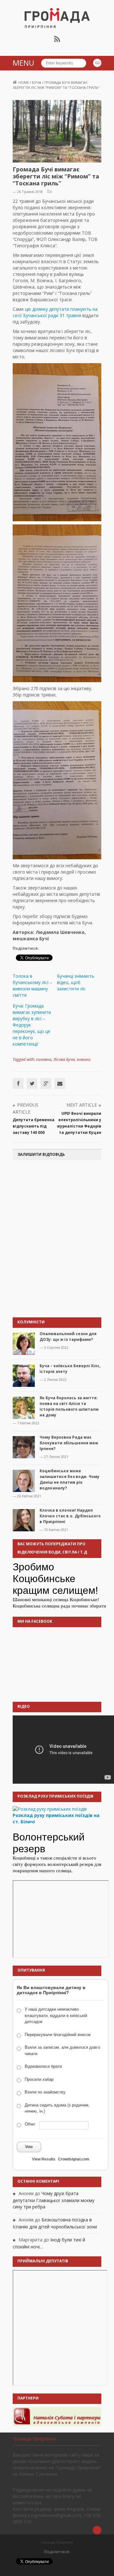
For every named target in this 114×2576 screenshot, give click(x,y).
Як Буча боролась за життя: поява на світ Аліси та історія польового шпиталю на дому (69, 1406)
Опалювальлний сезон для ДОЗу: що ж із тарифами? (68, 1337)
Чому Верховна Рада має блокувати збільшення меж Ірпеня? (69, 1443)
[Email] (60, 1083)
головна (44, 1059)
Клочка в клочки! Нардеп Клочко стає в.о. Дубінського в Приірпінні (70, 1516)
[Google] (46, 1083)
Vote (29, 2147)
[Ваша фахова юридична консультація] (57, 2416)
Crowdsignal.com (74, 2159)
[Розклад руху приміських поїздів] (50, 1808)
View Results (44, 2159)
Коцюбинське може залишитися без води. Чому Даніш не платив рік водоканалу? (70, 1479)
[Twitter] (32, 1083)
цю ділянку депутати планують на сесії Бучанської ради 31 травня (55, 312)
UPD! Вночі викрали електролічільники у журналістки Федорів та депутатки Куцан (79, 1123)
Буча (37, 82)
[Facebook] (18, 1083)
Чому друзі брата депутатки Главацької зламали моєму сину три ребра (54, 2200)
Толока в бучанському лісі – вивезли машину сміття (32, 985)
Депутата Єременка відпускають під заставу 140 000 (34, 1126)
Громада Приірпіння (34, 2439)
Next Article (82, 1105)
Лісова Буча (64, 1059)
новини (84, 1059)
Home (24, 82)
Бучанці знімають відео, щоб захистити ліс (76, 982)
